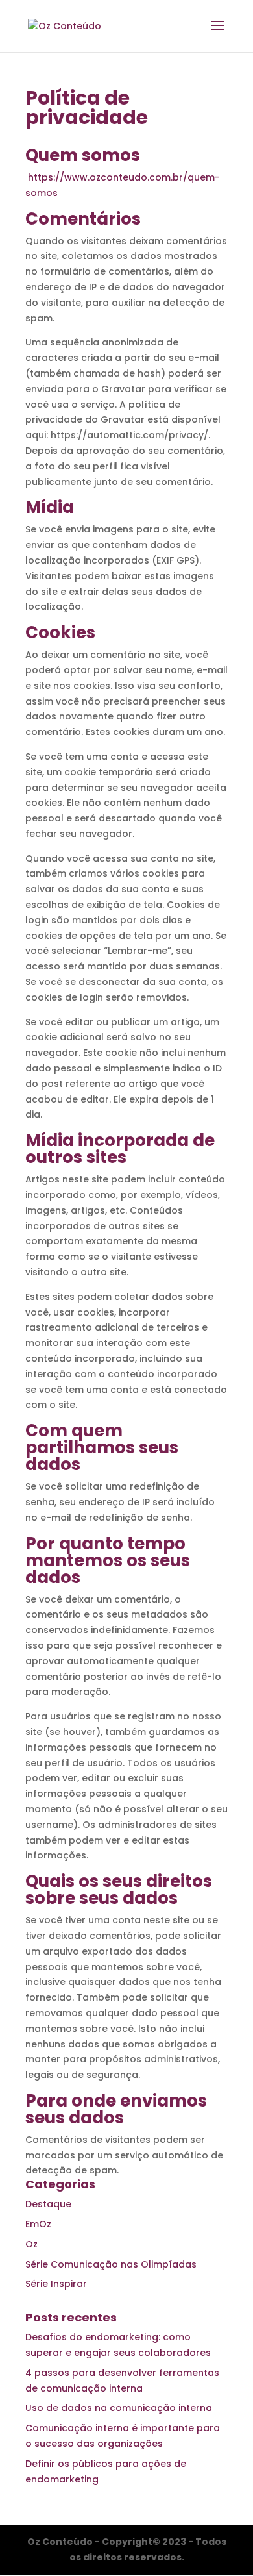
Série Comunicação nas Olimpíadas (111, 2264)
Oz (31, 2244)
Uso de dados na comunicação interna (119, 2408)
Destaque (48, 2204)
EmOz (38, 2224)
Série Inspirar (56, 2284)
